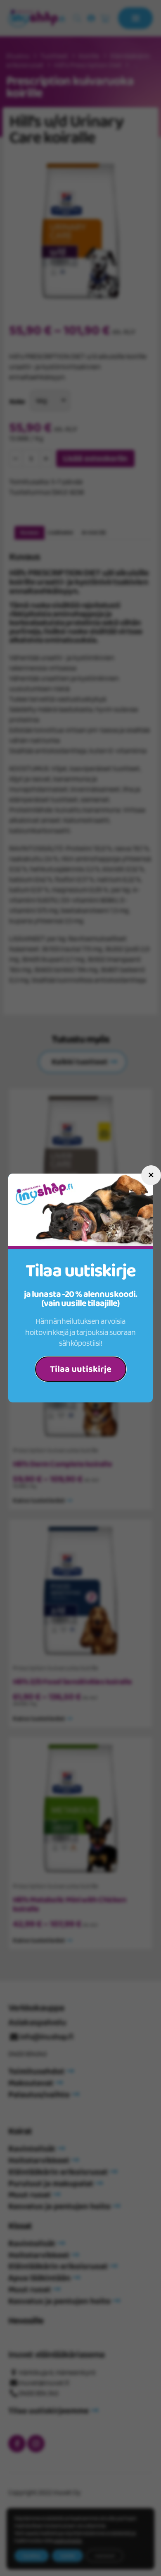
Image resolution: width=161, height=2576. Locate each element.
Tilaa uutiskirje (81, 1369)
